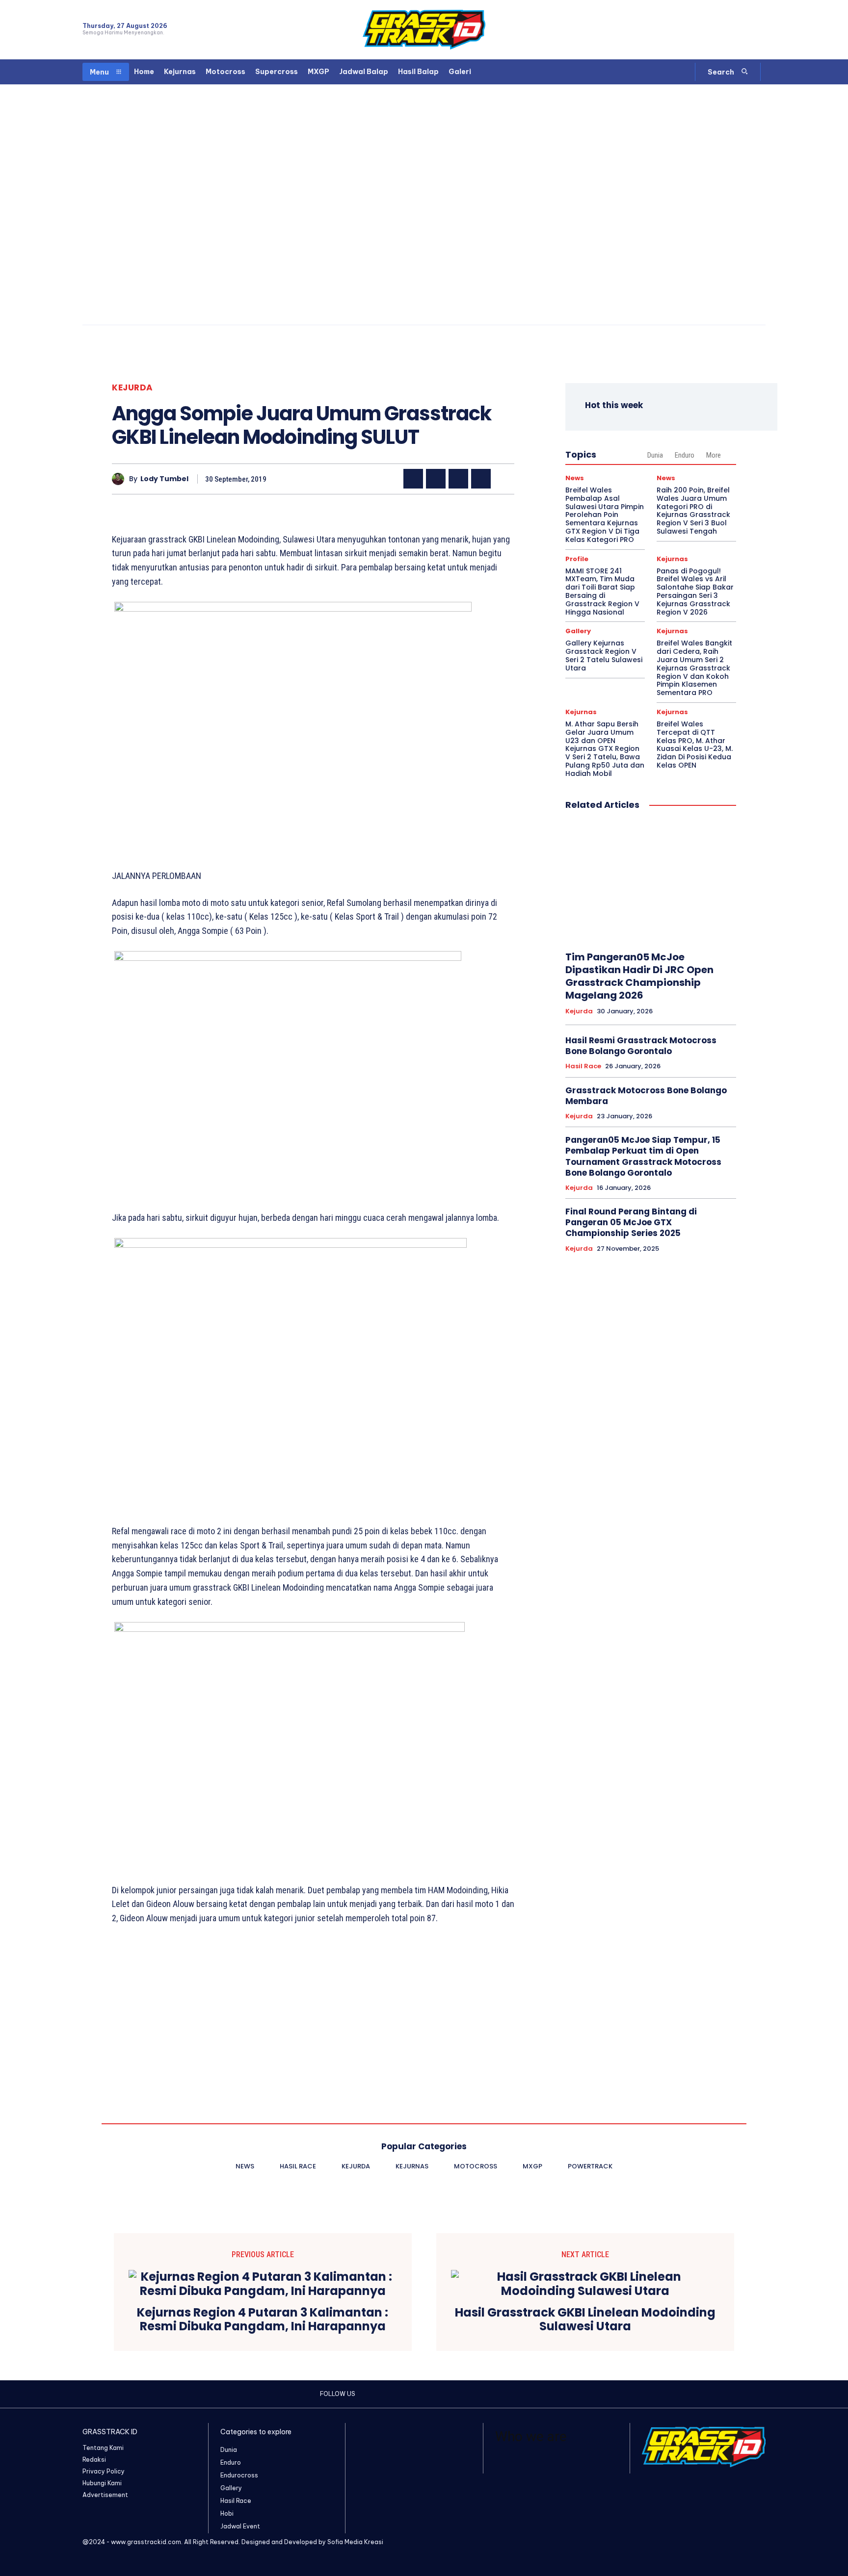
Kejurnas (672, 559)
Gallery (578, 631)
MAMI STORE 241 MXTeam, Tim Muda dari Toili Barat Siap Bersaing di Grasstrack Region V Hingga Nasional (602, 592)
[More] (504, 479)
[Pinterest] (458, 479)
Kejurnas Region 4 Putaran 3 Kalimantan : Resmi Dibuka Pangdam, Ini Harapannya (263, 2320)
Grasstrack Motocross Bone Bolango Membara (646, 1096)
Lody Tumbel (164, 479)
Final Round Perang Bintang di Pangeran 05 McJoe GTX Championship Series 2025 (631, 1222)
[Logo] (424, 30)
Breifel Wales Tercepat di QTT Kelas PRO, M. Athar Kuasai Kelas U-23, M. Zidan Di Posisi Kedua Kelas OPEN (695, 745)
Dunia (655, 455)
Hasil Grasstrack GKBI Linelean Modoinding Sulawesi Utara (585, 2320)
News (575, 478)
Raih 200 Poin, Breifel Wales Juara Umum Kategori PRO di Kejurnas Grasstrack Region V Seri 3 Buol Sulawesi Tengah (693, 511)
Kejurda (132, 388)
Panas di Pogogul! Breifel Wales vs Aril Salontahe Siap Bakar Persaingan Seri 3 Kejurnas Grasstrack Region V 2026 (695, 592)
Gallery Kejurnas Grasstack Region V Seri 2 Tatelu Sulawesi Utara (604, 655)
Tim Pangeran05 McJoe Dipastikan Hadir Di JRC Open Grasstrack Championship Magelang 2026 (639, 976)
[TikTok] (742, 30)
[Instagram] (725, 30)
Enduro (685, 455)
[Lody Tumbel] (120, 479)
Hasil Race (583, 1066)
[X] (436, 479)
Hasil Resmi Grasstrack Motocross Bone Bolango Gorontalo (641, 1046)
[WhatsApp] (759, 30)
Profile (577, 559)
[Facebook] (707, 30)
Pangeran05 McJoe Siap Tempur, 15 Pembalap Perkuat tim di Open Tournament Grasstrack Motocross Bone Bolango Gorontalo (643, 1156)
